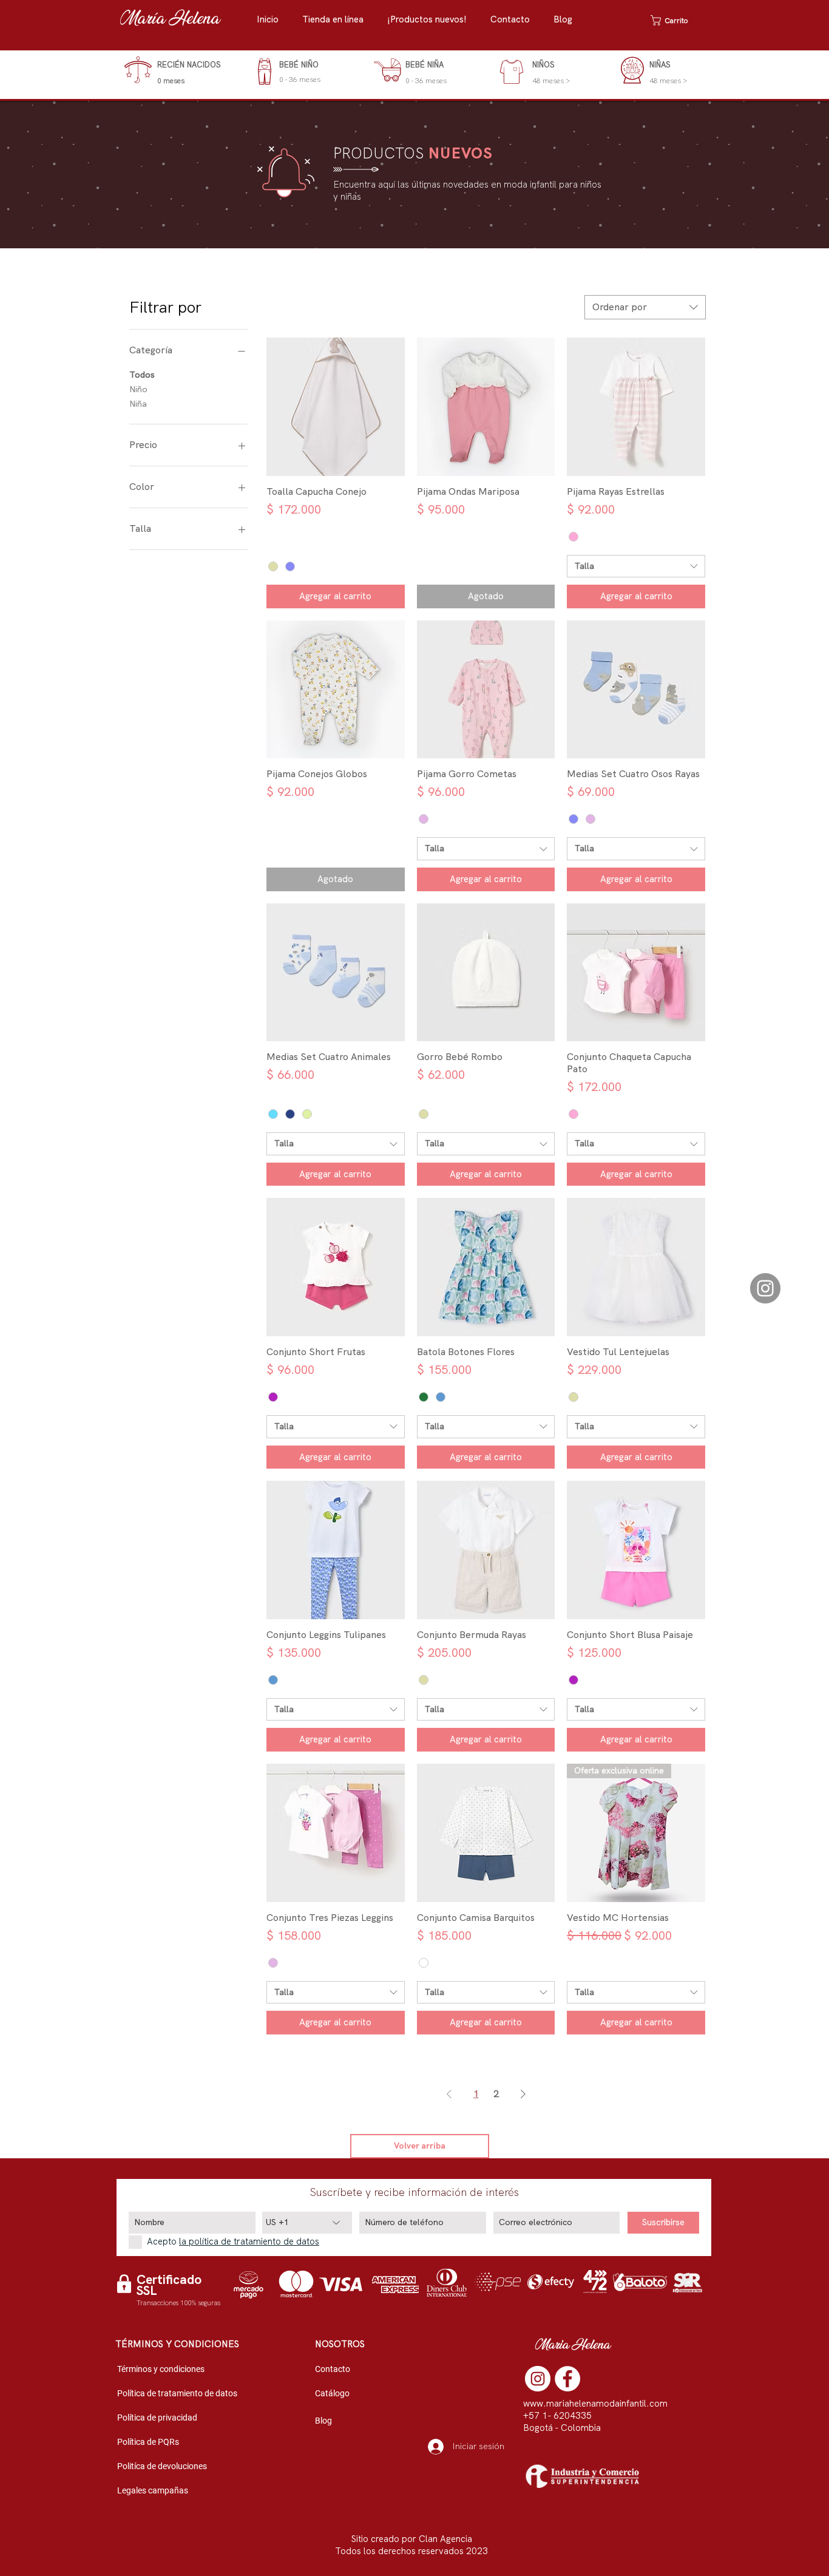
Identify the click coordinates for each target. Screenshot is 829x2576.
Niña (138, 404)
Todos (142, 375)
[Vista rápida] (336, 407)
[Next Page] (523, 2094)
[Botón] (177, 72)
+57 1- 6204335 (557, 2416)
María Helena (170, 20)
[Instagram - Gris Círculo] (765, 1288)
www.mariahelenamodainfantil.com (595, 2404)
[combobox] (645, 307)
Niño (138, 389)
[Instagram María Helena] (538, 2379)
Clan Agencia (445, 2539)
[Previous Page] (449, 2094)
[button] (339, 20)
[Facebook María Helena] (567, 2379)
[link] (675, 20)
